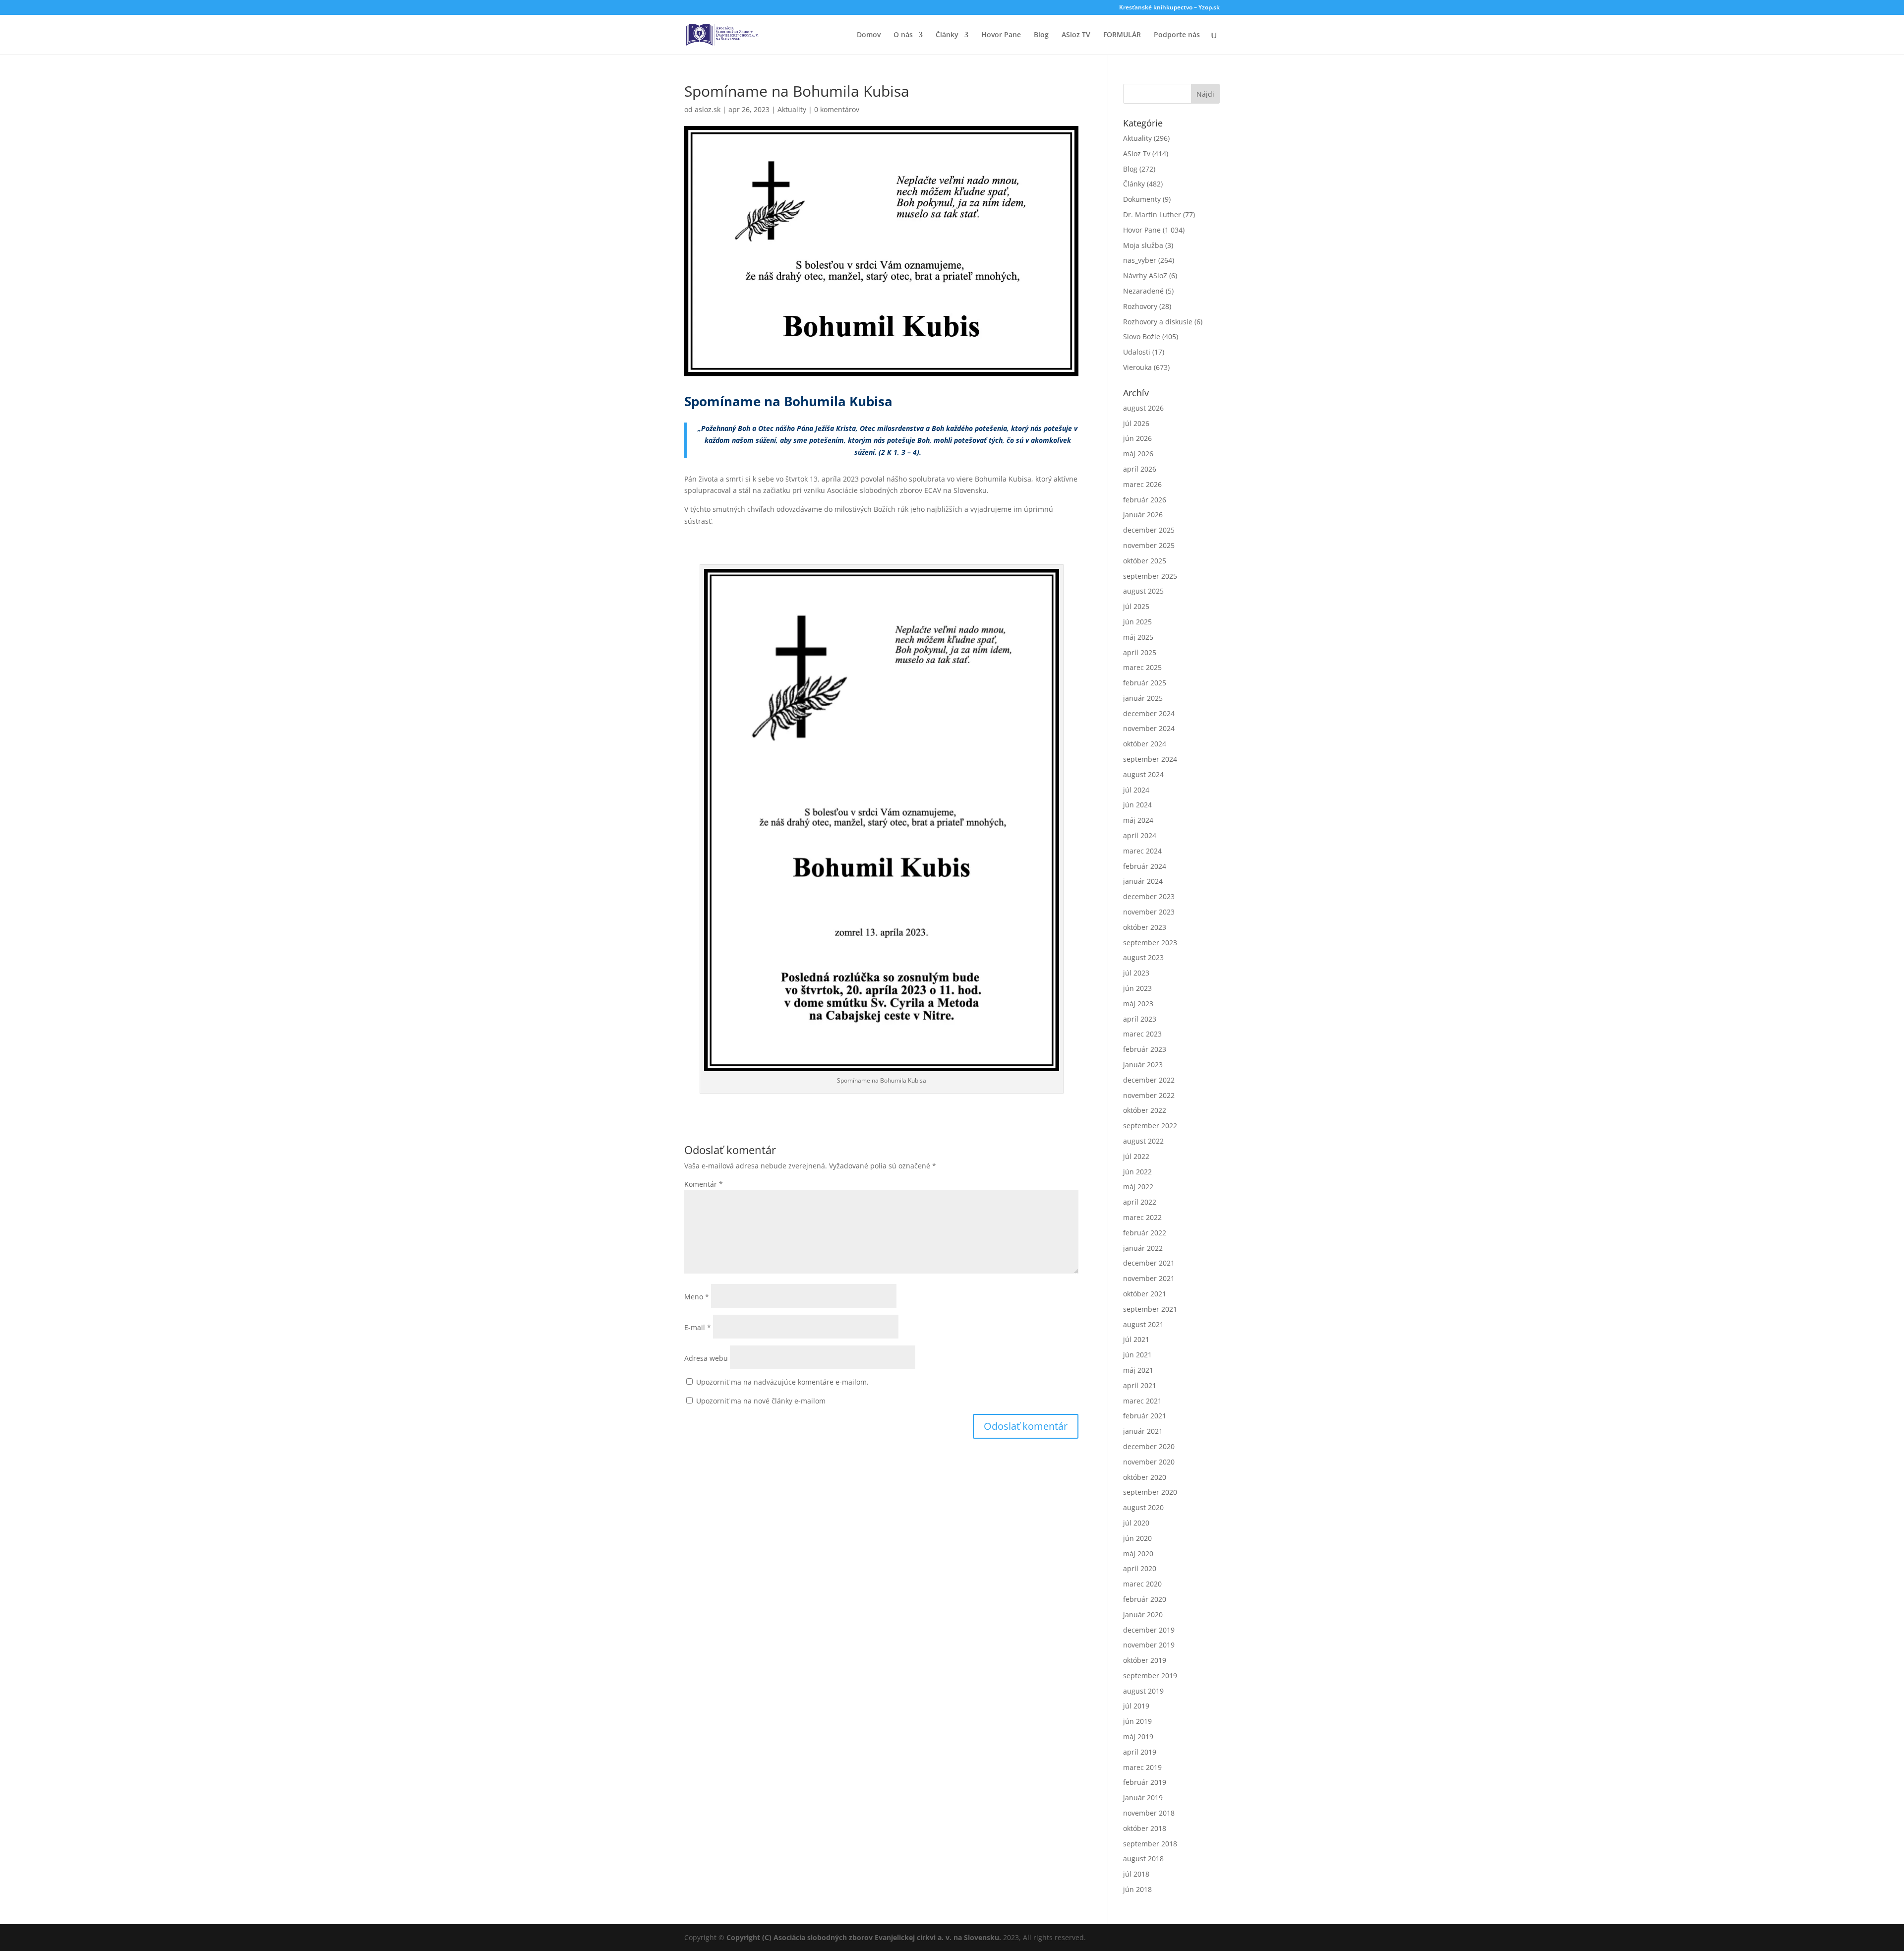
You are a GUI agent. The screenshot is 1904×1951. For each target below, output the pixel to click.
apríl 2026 (1140, 469)
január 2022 (1143, 1248)
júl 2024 (1136, 790)
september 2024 (1150, 759)
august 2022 (1143, 1141)
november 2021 (1149, 1278)
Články (947, 35)
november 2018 (1149, 1813)
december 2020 (1149, 1446)
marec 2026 (1142, 484)
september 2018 (1150, 1844)
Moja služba (1143, 245)
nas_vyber (1140, 260)
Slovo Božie (1142, 336)
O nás (903, 35)
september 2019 (1150, 1676)
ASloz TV (1076, 35)
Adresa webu (706, 1358)
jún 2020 (1137, 1538)
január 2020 (1143, 1615)
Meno (697, 1297)
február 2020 (1145, 1599)
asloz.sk (708, 109)
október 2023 (1145, 927)
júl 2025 (1136, 606)
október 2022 (1145, 1110)
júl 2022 (1136, 1156)
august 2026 (1143, 408)
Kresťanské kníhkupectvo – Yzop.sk (1169, 8)
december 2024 (1149, 713)
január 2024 (1143, 881)
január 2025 (1143, 698)
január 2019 (1143, 1798)
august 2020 (1143, 1507)
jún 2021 (1137, 1355)
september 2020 (1150, 1492)
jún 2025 (1137, 622)
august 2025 (1143, 591)
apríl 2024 (1140, 835)
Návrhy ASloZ (1145, 275)
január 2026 (1143, 515)
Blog (1041, 35)
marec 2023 (1142, 1034)
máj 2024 (1138, 820)
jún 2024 (1137, 805)
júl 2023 (1136, 973)
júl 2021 (1136, 1339)
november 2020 (1149, 1462)
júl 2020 (1136, 1523)
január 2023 (1143, 1065)
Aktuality (792, 109)
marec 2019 (1142, 1767)
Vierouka (1137, 367)
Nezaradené (1143, 291)
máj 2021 (1138, 1370)
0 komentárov (837, 109)
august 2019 (1143, 1691)
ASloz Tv (1137, 153)
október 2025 (1145, 561)
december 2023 (1149, 896)
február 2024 (1145, 866)
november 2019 (1149, 1645)
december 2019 (1149, 1630)
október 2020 (1145, 1477)
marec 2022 (1142, 1217)
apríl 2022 (1140, 1202)
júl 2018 (1136, 1874)
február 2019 (1145, 1782)
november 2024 (1149, 728)
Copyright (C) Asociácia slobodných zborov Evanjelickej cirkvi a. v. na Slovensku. (864, 1937)
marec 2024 (1142, 851)
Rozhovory (1140, 306)
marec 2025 (1142, 667)
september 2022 (1150, 1126)
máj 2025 (1138, 637)
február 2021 (1145, 1416)
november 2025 (1149, 545)
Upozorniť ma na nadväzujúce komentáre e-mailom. (782, 1382)
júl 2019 (1136, 1706)
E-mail (698, 1327)
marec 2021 (1142, 1401)
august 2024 (1143, 774)
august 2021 (1143, 1324)
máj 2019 (1138, 1737)
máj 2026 (1138, 454)
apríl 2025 (1140, 652)
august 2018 (1143, 1859)
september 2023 (1150, 943)
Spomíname (722, 401)
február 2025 (1145, 683)
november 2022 (1149, 1095)
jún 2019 (1137, 1721)
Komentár (704, 1184)
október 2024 (1145, 744)
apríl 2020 (1140, 1568)
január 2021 (1143, 1431)
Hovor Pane (1001, 35)
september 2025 (1150, 576)
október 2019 (1145, 1660)
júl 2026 (1136, 423)
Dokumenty (1142, 199)
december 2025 (1149, 530)
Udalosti (1137, 352)
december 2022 (1149, 1080)
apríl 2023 (1140, 1019)
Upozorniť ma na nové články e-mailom (761, 1401)
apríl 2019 (1140, 1752)
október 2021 (1145, 1294)
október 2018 (1145, 1828)
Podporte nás (1177, 35)
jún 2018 (1137, 1889)
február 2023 (1145, 1049)
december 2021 (1149, 1263)
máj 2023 (1138, 1004)
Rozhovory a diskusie (1158, 322)
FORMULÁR (1122, 35)
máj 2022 (1138, 1187)
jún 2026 (1137, 438)
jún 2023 (1137, 988)
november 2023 (1149, 912)
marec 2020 (1142, 1584)
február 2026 (1145, 500)
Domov (869, 35)
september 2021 (1150, 1309)
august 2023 (1143, 957)
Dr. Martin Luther (1152, 214)
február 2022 (1145, 1233)
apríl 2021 (1140, 1385)
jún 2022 (1137, 1172)
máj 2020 (1138, 1554)
